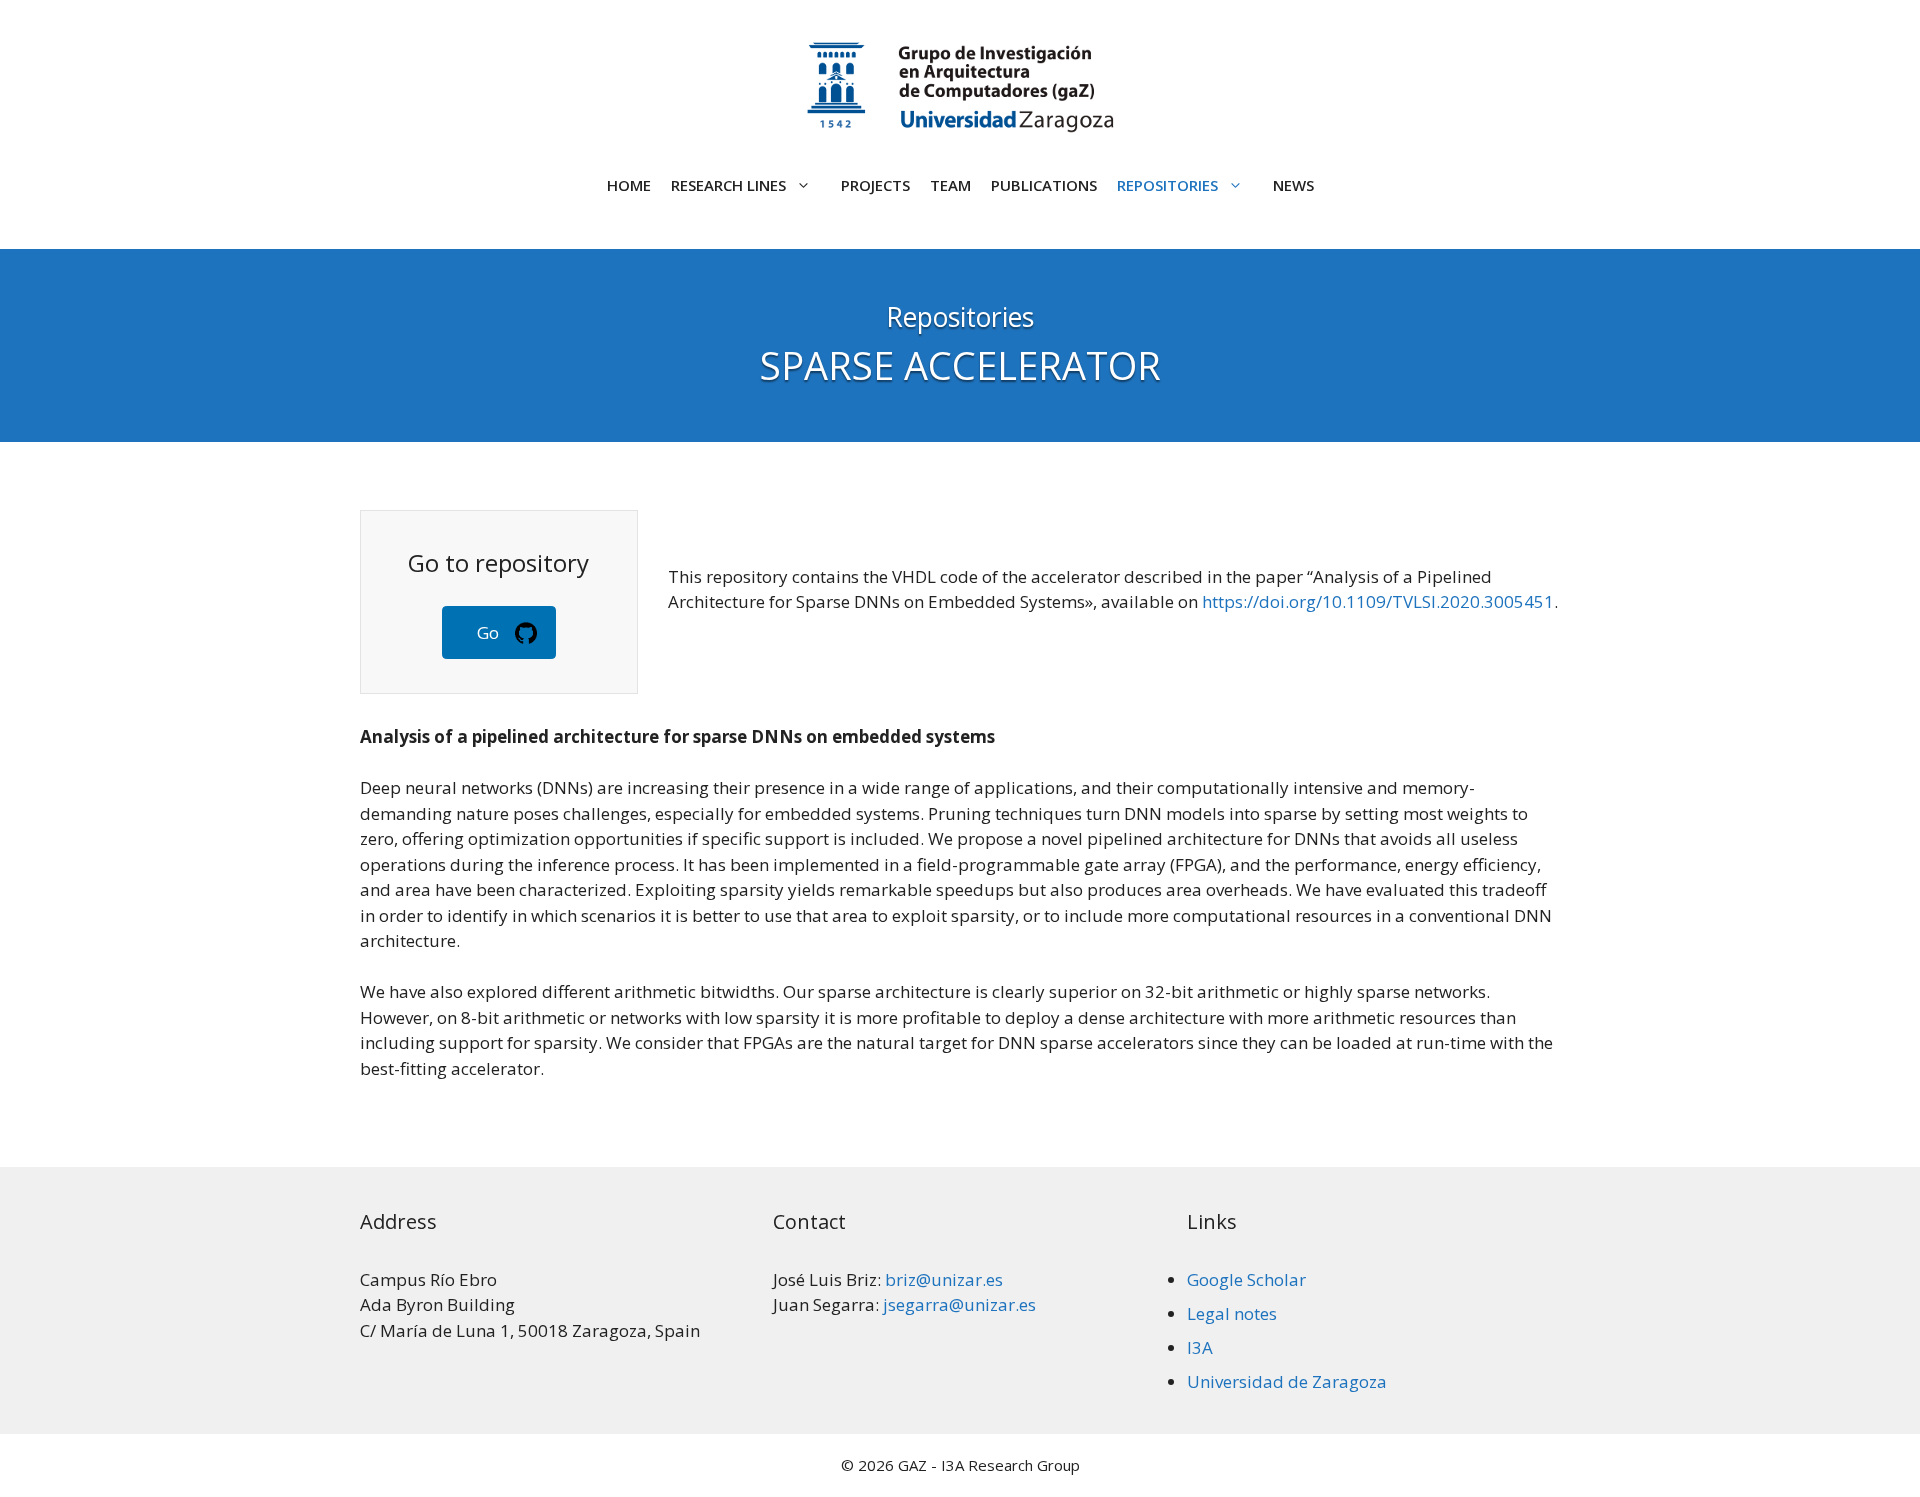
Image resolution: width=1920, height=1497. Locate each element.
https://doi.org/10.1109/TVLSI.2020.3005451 (1378, 601)
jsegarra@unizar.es (959, 1304)
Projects (875, 185)
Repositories (1167, 185)
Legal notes (1232, 1313)
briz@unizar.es (944, 1279)
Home (629, 185)
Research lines (728, 185)
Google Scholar (1246, 1279)
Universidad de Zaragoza (1287, 1381)
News (1293, 185)
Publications (1044, 185)
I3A (1200, 1347)
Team (950, 185)
